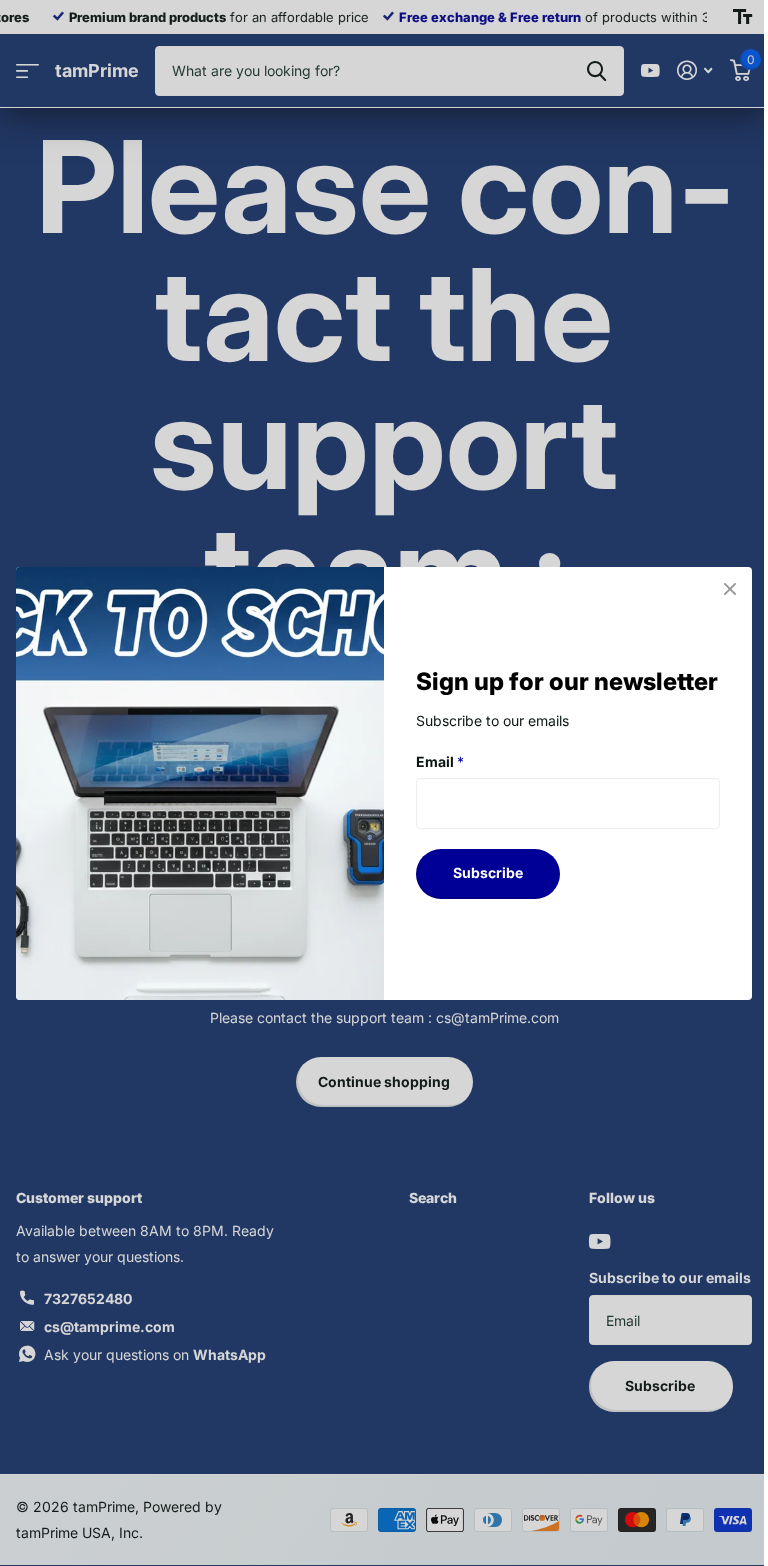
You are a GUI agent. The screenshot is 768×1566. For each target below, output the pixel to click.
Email (440, 760)
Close (730, 589)
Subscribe (488, 872)
